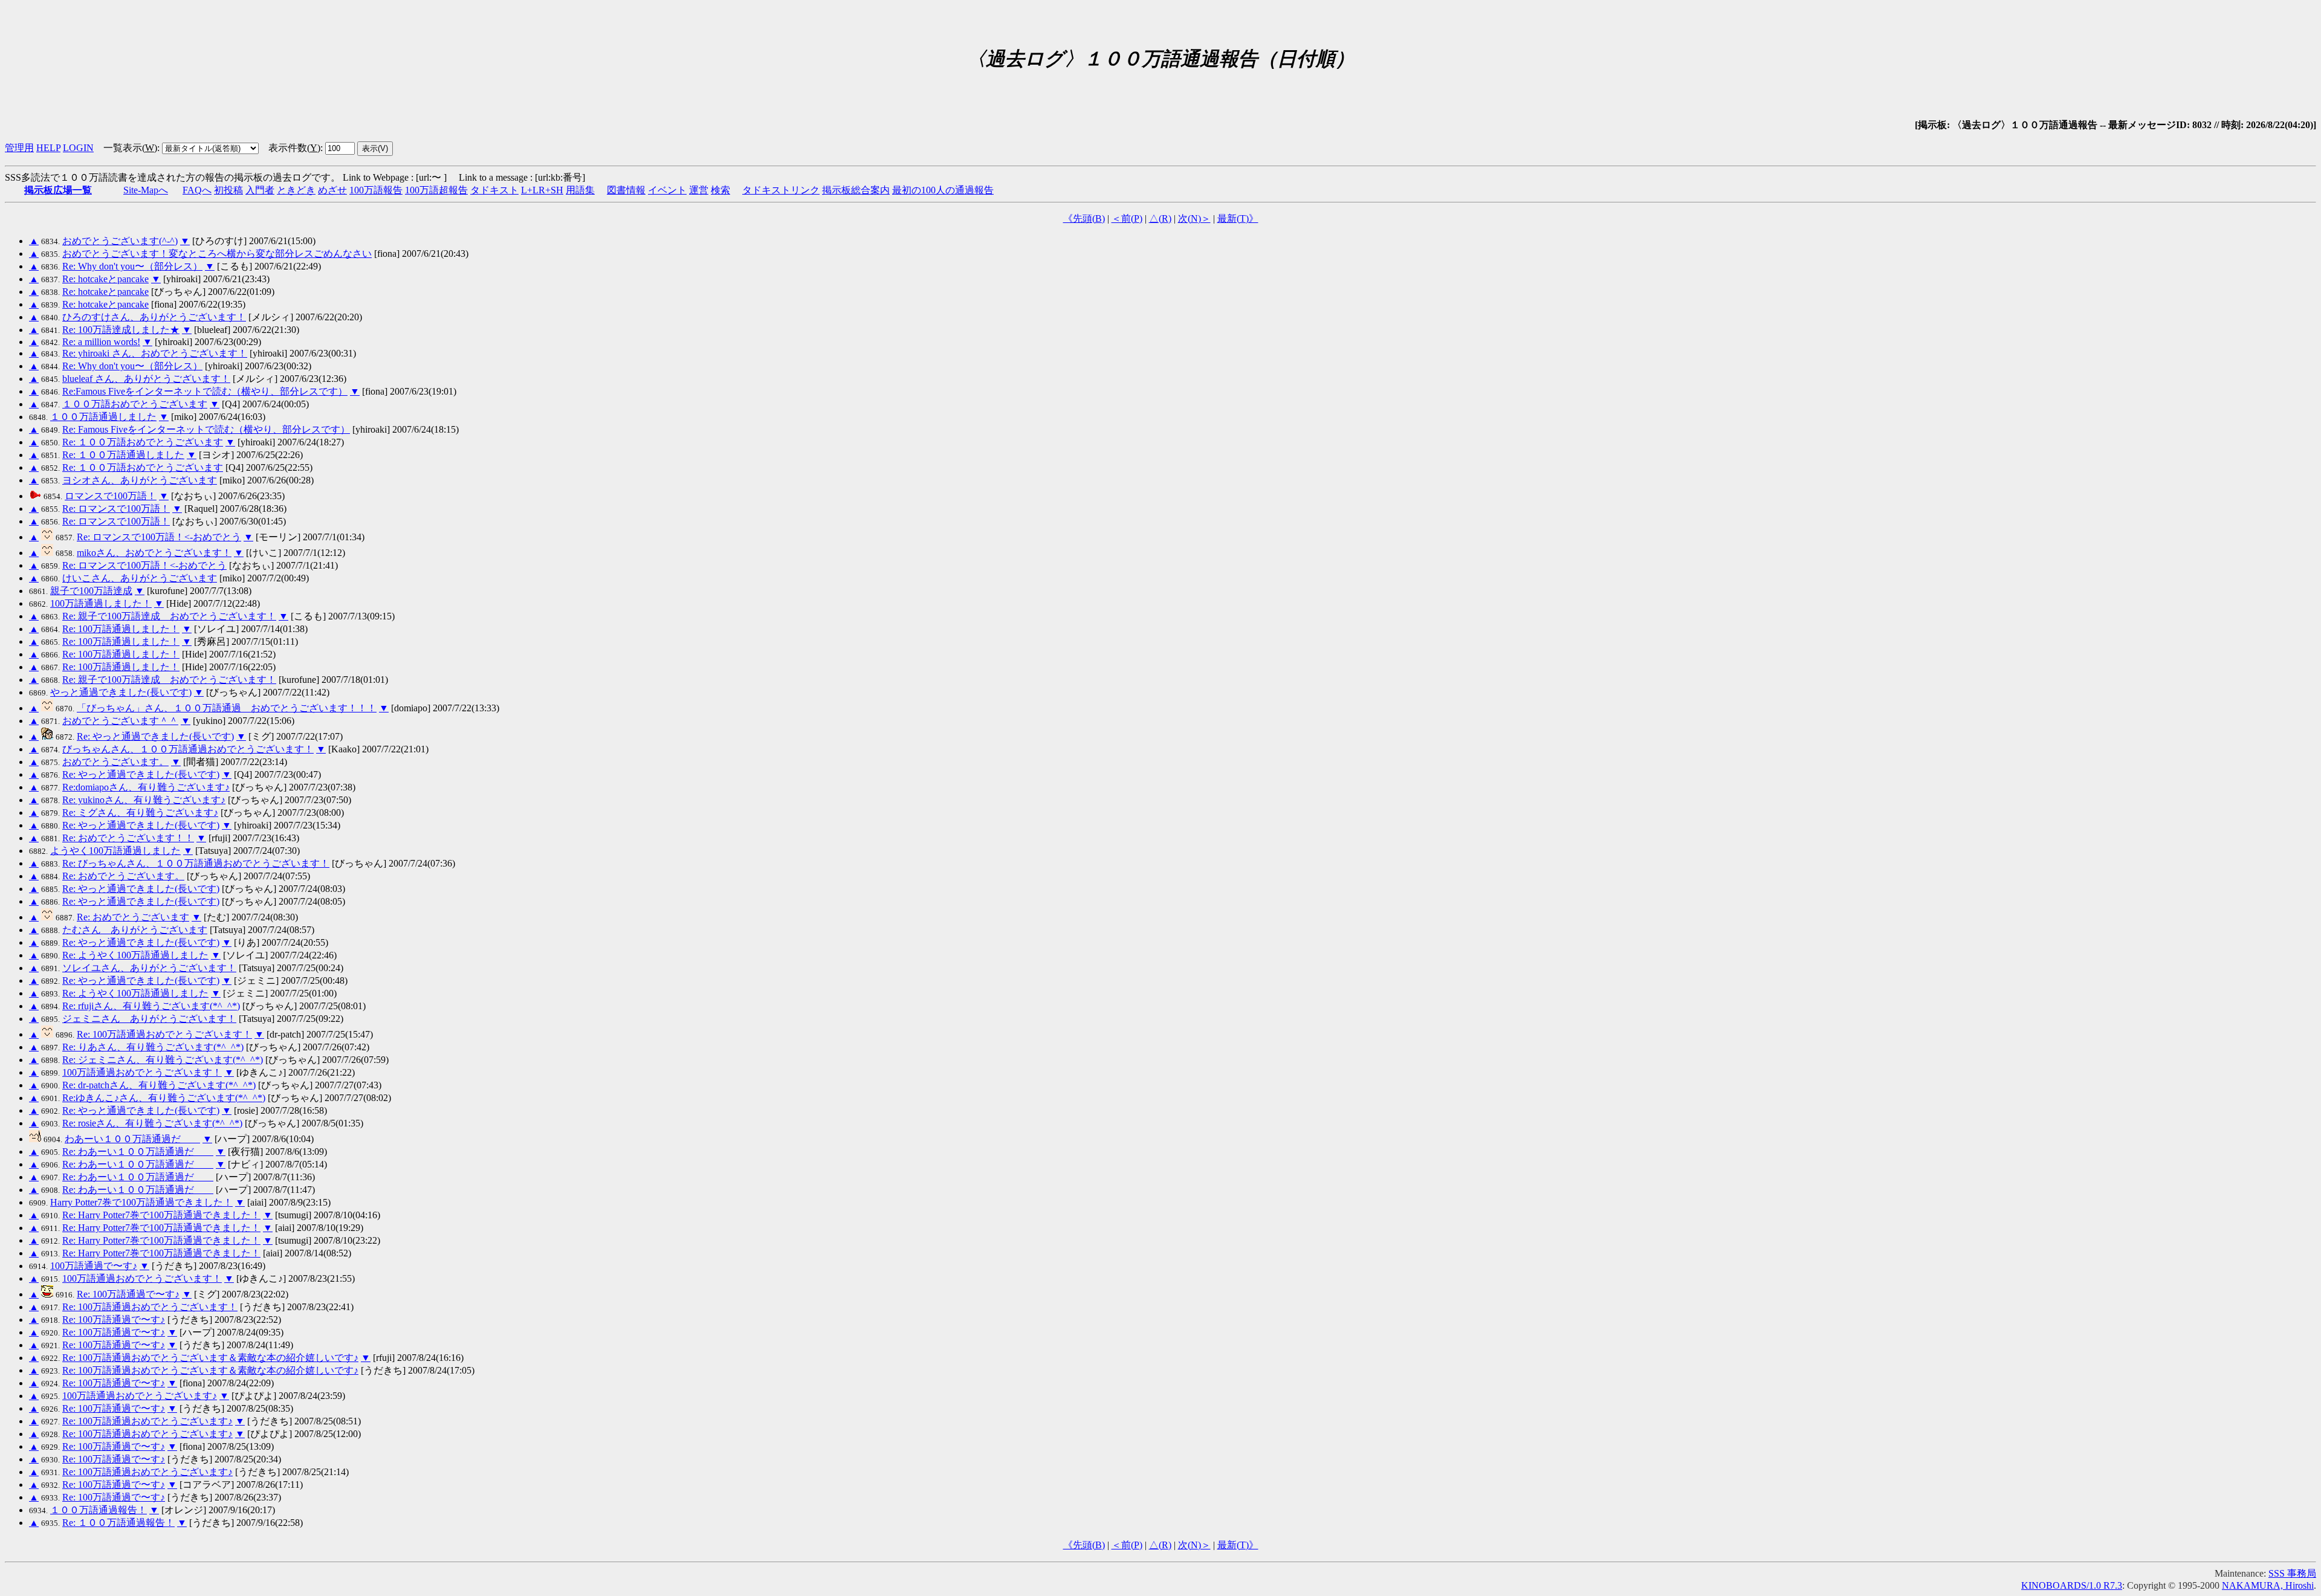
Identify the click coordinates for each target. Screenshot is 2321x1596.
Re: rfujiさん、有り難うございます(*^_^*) (151, 1006)
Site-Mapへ (146, 190)
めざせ (332, 190)
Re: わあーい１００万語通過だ (138, 1152)
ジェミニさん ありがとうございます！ (149, 1019)
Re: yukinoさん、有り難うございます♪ (144, 800)
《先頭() (1084, 218)
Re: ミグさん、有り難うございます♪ (140, 813)
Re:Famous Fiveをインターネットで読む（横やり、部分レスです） (205, 391)
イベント (667, 190)
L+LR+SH (542, 190)
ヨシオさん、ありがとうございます (140, 480)
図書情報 (626, 190)
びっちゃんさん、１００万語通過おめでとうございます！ (188, 749)
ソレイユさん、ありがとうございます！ (149, 968)
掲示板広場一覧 (58, 190)
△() (1160, 218)
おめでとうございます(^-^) (120, 241)
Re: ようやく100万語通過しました (135, 955)
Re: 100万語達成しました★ (121, 330)
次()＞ (1194, 218)
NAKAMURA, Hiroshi (2268, 1585)
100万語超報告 (436, 190)
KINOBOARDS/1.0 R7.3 (2072, 1585)
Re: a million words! (101, 342)
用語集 (580, 190)
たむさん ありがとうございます (135, 930)
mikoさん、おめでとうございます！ (154, 553)
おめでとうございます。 (115, 762)
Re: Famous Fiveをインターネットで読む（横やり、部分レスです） (206, 429)
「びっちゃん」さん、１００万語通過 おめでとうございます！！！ (227, 708)
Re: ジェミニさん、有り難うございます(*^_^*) (163, 1060)
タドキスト (494, 190)
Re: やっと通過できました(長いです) (155, 736)
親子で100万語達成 (91, 591)
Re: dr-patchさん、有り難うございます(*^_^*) (159, 1085)
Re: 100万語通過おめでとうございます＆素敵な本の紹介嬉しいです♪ (210, 1358)
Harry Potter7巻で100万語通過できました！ (141, 1202)
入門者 (260, 190)
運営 (699, 190)
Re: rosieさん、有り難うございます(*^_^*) (152, 1123)
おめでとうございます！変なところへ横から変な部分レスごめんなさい (217, 254)
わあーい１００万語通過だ (132, 1139)
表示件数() (294, 148)
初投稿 (228, 190)
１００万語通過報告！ (99, 1510)
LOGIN (78, 148)
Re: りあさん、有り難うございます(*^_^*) (153, 1047)
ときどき (296, 190)
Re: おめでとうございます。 (123, 876)
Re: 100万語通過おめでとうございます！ (164, 1034)
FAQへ (197, 190)
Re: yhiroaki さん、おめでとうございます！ (155, 353)
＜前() (1127, 218)
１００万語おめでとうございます (135, 404)
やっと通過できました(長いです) (121, 692)
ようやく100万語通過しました (115, 851)
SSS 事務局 (2292, 1573)
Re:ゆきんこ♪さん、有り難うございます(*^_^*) (164, 1098)
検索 (720, 190)
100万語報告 (376, 190)
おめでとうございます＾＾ (120, 721)
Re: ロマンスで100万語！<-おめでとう (159, 537)
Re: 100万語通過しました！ (121, 629)
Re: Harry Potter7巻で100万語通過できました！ (161, 1215)
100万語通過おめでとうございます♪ (140, 1396)
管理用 (19, 148)
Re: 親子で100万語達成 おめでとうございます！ (169, 616)
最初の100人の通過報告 (943, 190)
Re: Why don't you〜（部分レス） (132, 266)
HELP (48, 148)
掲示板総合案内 (856, 190)
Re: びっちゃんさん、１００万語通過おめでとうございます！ (196, 863)
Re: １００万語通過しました (123, 455)
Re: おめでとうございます (133, 917)
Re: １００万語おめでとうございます (143, 442)
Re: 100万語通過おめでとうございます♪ (147, 1421)
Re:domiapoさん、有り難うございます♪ (146, 787)
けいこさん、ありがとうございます (140, 578)
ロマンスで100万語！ (111, 496)
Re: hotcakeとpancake (105, 279)
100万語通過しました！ (101, 603)
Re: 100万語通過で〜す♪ (128, 1294)
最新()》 (1238, 218)
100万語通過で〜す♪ (94, 1266)
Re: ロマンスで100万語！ (116, 509)
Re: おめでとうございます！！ (128, 838)
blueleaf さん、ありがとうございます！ (146, 379)
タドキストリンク (781, 190)
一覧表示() (130, 148)
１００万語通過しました (103, 417)
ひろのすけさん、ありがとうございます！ (154, 317)
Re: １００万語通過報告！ (118, 1523)
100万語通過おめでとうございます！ (142, 1072)
